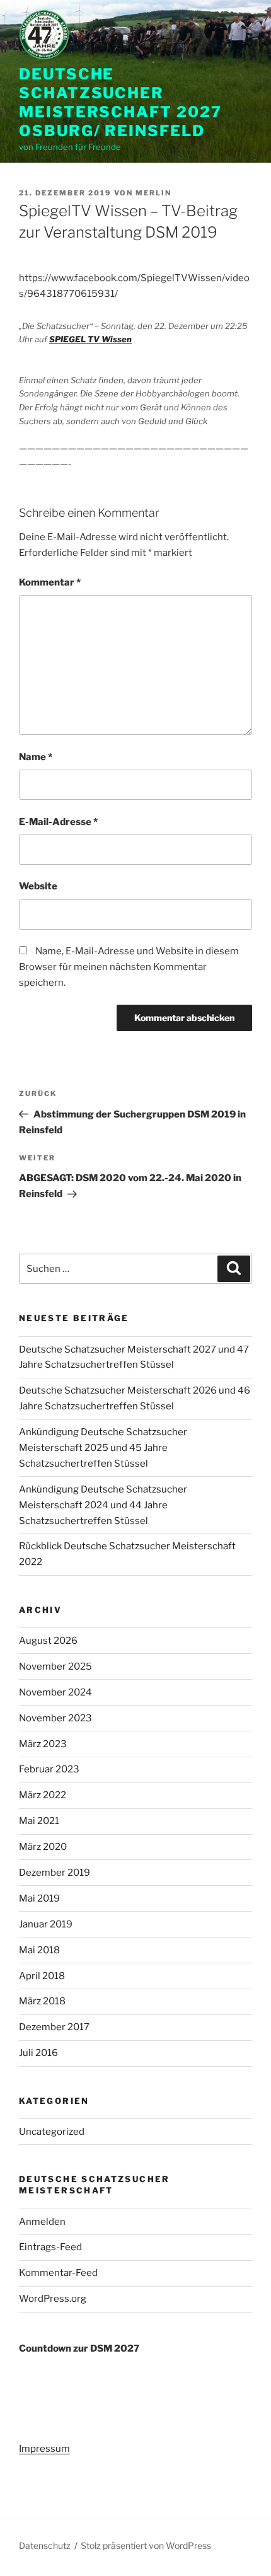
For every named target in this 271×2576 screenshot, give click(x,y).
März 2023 (43, 1744)
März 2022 (43, 1795)
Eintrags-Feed (50, 2247)
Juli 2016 (38, 2053)
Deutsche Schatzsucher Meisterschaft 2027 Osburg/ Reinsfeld (120, 102)
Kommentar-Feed (58, 2273)
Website (38, 886)
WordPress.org (53, 2299)
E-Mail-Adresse (58, 822)
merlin (153, 193)
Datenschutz (45, 2545)
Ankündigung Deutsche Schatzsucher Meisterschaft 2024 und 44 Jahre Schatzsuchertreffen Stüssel (103, 1505)
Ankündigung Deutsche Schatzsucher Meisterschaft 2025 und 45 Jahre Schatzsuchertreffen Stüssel (103, 1448)
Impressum (44, 2449)
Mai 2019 (39, 1898)
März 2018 (42, 2001)
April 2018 (42, 1976)
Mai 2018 (39, 1950)
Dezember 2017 (54, 2027)
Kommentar (50, 582)
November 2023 (55, 1718)
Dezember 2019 (55, 1873)
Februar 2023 (49, 1769)
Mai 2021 (39, 1821)
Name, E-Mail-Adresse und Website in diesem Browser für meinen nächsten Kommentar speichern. (129, 967)
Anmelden (42, 2222)
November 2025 (55, 1666)
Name (36, 757)
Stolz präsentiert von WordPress (146, 2545)
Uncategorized (52, 2132)
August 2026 (48, 1641)
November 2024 (55, 1692)
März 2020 (43, 1847)
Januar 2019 (46, 1924)
